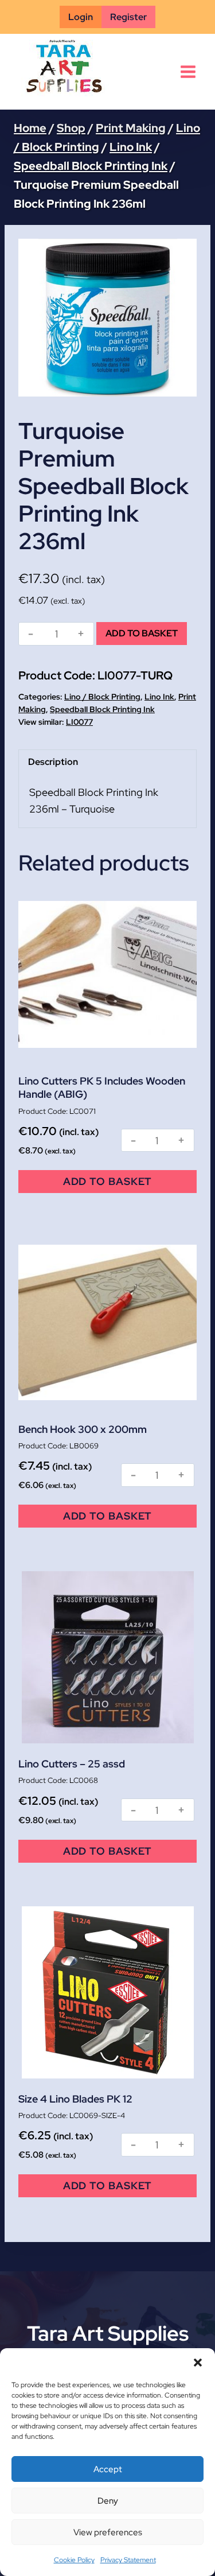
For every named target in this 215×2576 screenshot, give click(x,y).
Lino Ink (159, 697)
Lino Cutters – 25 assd (72, 1764)
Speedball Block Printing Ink (102, 709)
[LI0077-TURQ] (107, 318)
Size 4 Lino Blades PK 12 (75, 2099)
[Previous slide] (36, 318)
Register (128, 17)
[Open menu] (188, 72)
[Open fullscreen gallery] (185, 385)
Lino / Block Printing (102, 697)
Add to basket (142, 633)
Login (81, 17)
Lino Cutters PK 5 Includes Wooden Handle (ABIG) (102, 1087)
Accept (108, 2469)
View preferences (108, 2532)
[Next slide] (179, 318)
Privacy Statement (128, 2560)
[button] (198, 2363)
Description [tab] (53, 762)
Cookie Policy (74, 2560)
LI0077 (79, 722)
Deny (108, 2501)
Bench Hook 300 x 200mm (83, 1429)
